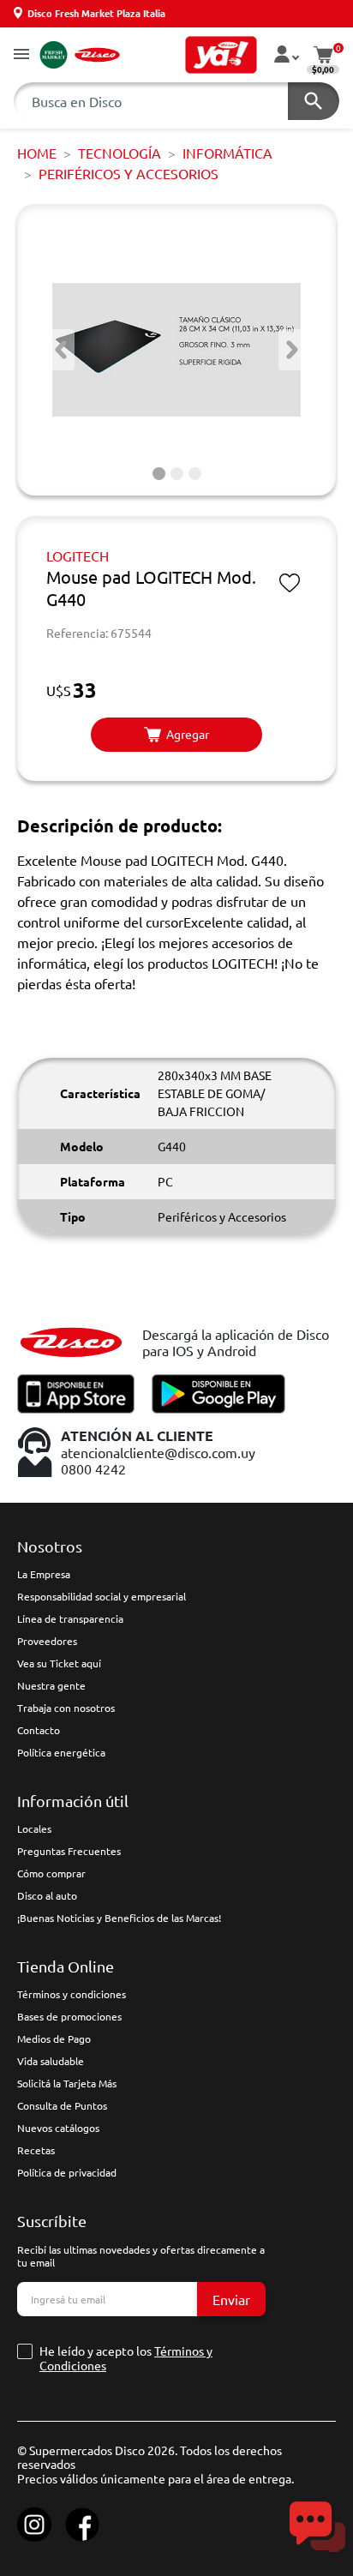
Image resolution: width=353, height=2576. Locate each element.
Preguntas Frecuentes (69, 1851)
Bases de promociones (69, 2016)
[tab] (159, 474)
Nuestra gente (51, 1685)
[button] (21, 55)
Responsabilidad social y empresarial (102, 1596)
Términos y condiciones (72, 1994)
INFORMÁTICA (227, 153)
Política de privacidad (67, 2172)
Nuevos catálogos (58, 2128)
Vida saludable (51, 2061)
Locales (34, 1828)
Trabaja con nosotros (66, 1708)
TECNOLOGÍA (120, 153)
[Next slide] (292, 350)
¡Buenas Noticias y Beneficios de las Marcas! (119, 1918)
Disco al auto (47, 1895)
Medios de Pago (54, 2039)
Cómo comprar (51, 1873)
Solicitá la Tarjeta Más (67, 2083)
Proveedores (47, 1641)
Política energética (61, 1752)
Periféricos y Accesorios (129, 173)
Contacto (39, 1730)
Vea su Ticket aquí (59, 1663)
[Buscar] (314, 101)
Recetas (36, 2150)
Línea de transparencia (70, 1618)
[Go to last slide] (61, 350)
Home (37, 153)
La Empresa (44, 1574)
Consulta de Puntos (62, 2105)
